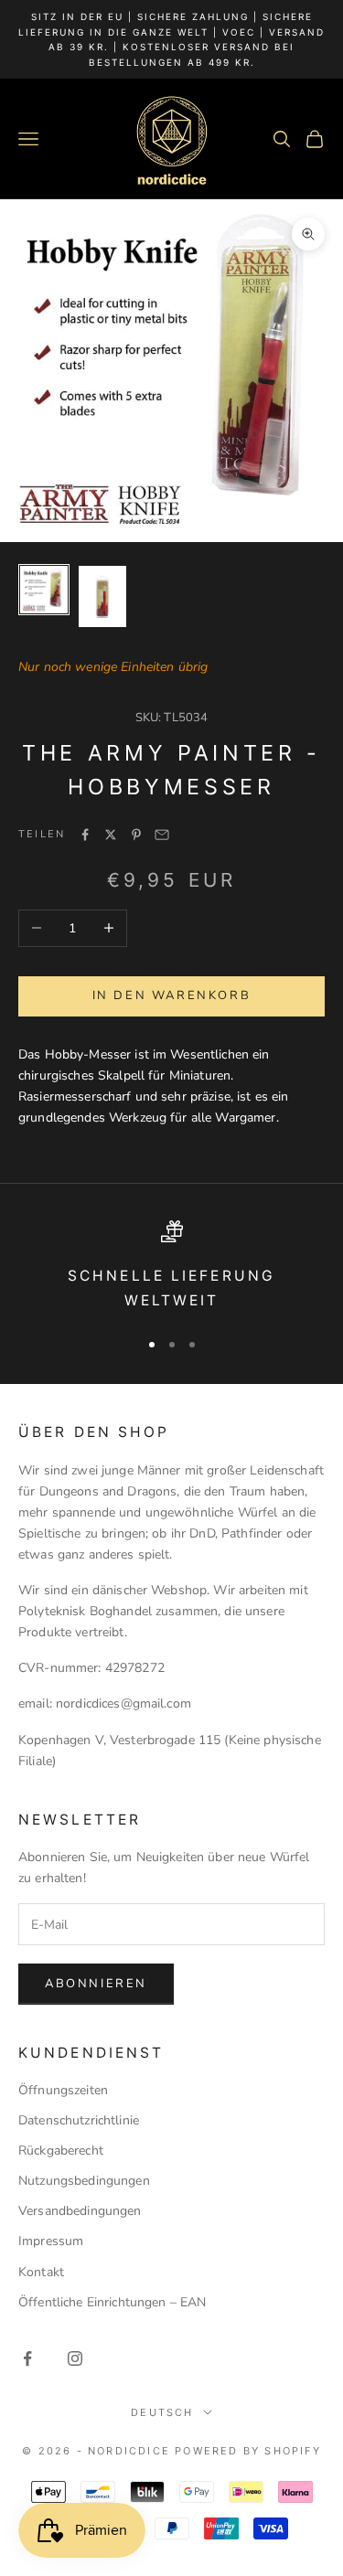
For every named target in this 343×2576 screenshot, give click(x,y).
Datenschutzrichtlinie (79, 2120)
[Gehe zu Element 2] (102, 596)
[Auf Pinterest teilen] (136, 835)
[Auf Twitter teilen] (111, 835)
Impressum (51, 2241)
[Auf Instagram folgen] (75, 2358)
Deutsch (162, 2412)
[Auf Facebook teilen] (85, 835)
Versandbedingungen (80, 2211)
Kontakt (41, 2272)
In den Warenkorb (172, 995)
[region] (171, 1267)
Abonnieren (96, 1984)
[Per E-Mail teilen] (162, 835)
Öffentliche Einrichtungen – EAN (112, 2302)
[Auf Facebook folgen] (27, 2358)
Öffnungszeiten (63, 2090)
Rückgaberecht (61, 2150)
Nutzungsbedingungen (84, 2181)
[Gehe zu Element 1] (44, 590)
